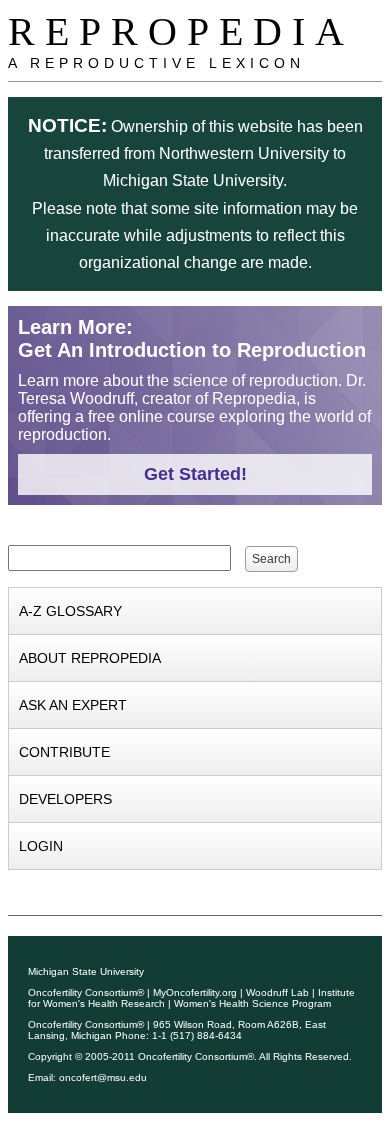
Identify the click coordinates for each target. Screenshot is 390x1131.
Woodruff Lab (277, 992)
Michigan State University (86, 971)
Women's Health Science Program (252, 1003)
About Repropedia (90, 658)
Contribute (64, 752)
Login (41, 846)
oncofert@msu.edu (103, 1077)
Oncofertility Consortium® (86, 992)
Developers (65, 799)
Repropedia (181, 31)
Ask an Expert (73, 705)
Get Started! (195, 474)
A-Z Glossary (70, 611)
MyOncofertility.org (195, 992)
